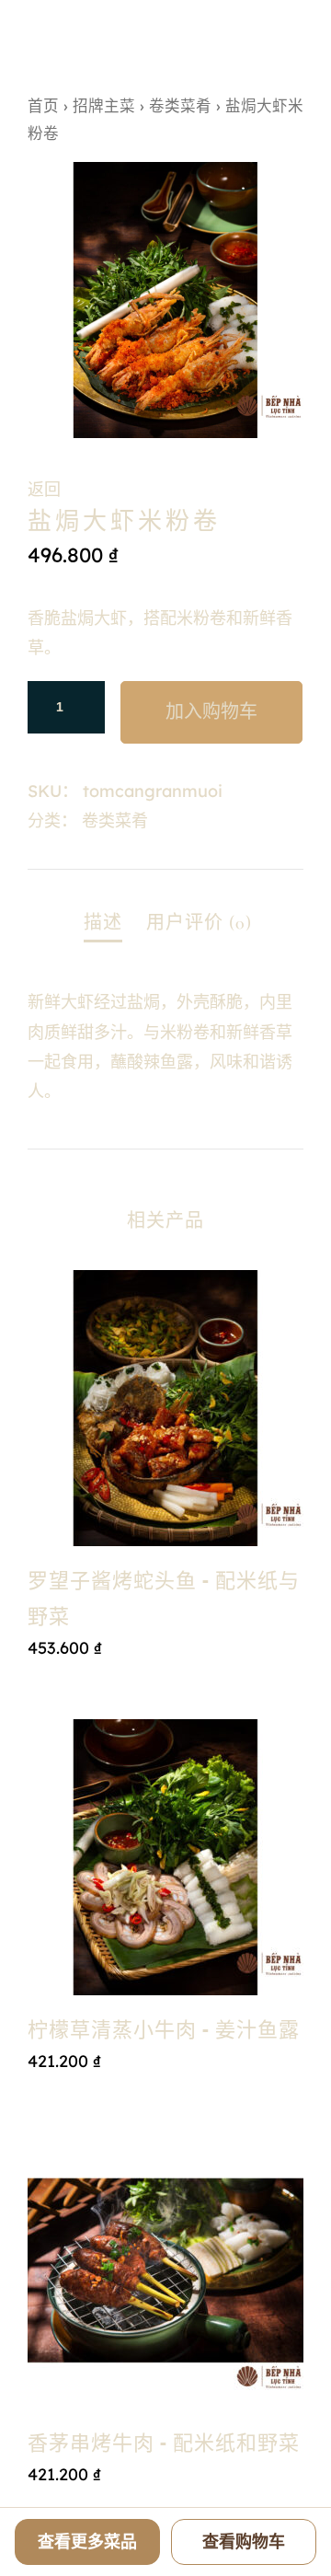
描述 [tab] (103, 923)
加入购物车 (211, 712)
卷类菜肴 (180, 105)
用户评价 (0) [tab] (199, 923)
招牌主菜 (104, 105)
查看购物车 (244, 2541)
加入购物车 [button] (165, 1686)
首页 (43, 105)
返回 (44, 489)
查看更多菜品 (87, 2541)
